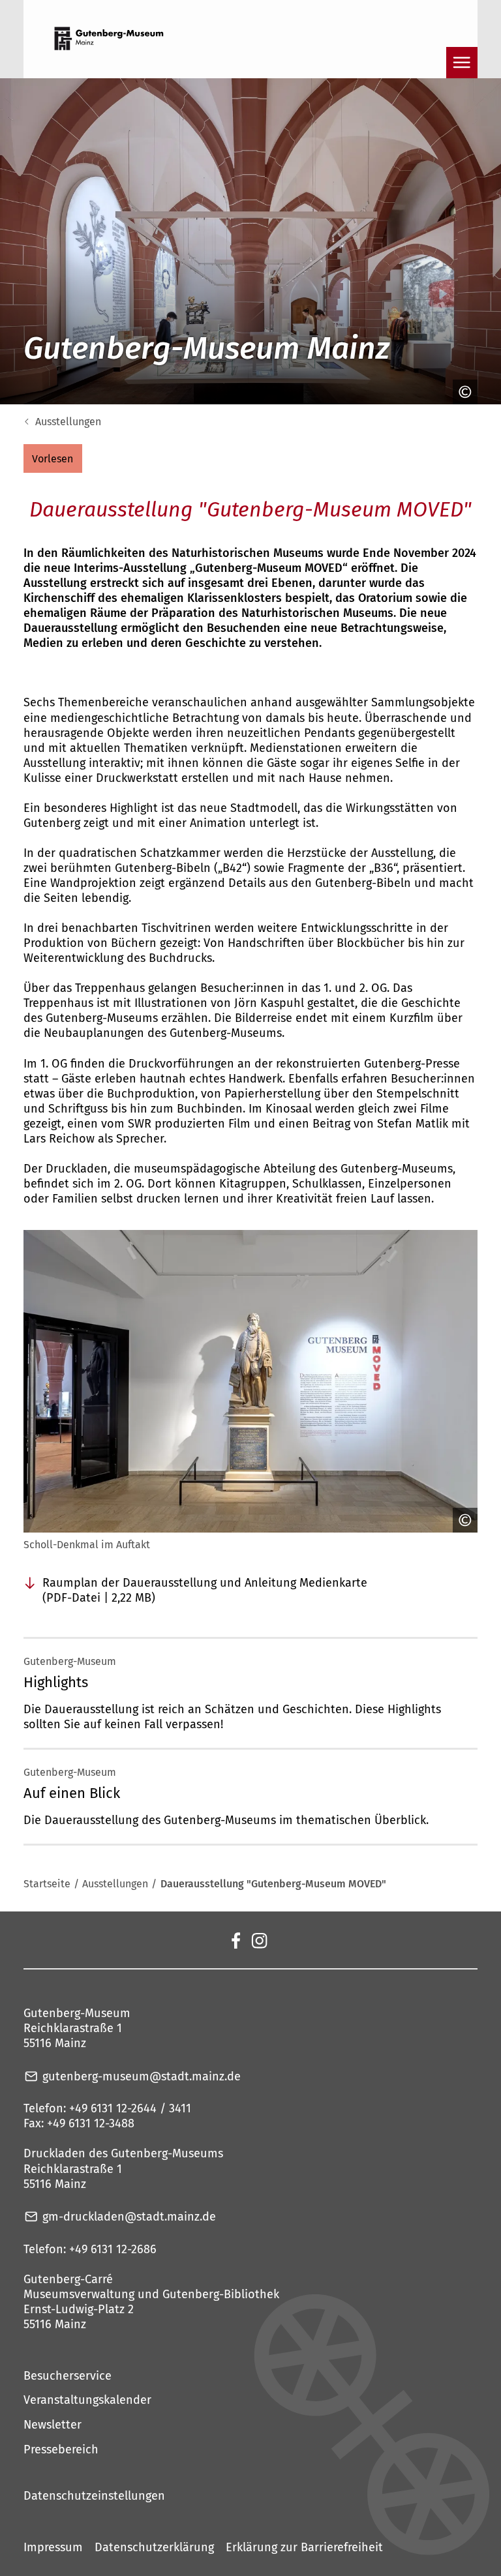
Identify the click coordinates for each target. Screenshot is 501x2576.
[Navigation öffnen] (462, 63)
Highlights (56, 1682)
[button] (53, 458)
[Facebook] (235, 1939)
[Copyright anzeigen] (462, 392)
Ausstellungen (68, 422)
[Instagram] (259, 1939)
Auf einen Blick (72, 1793)
